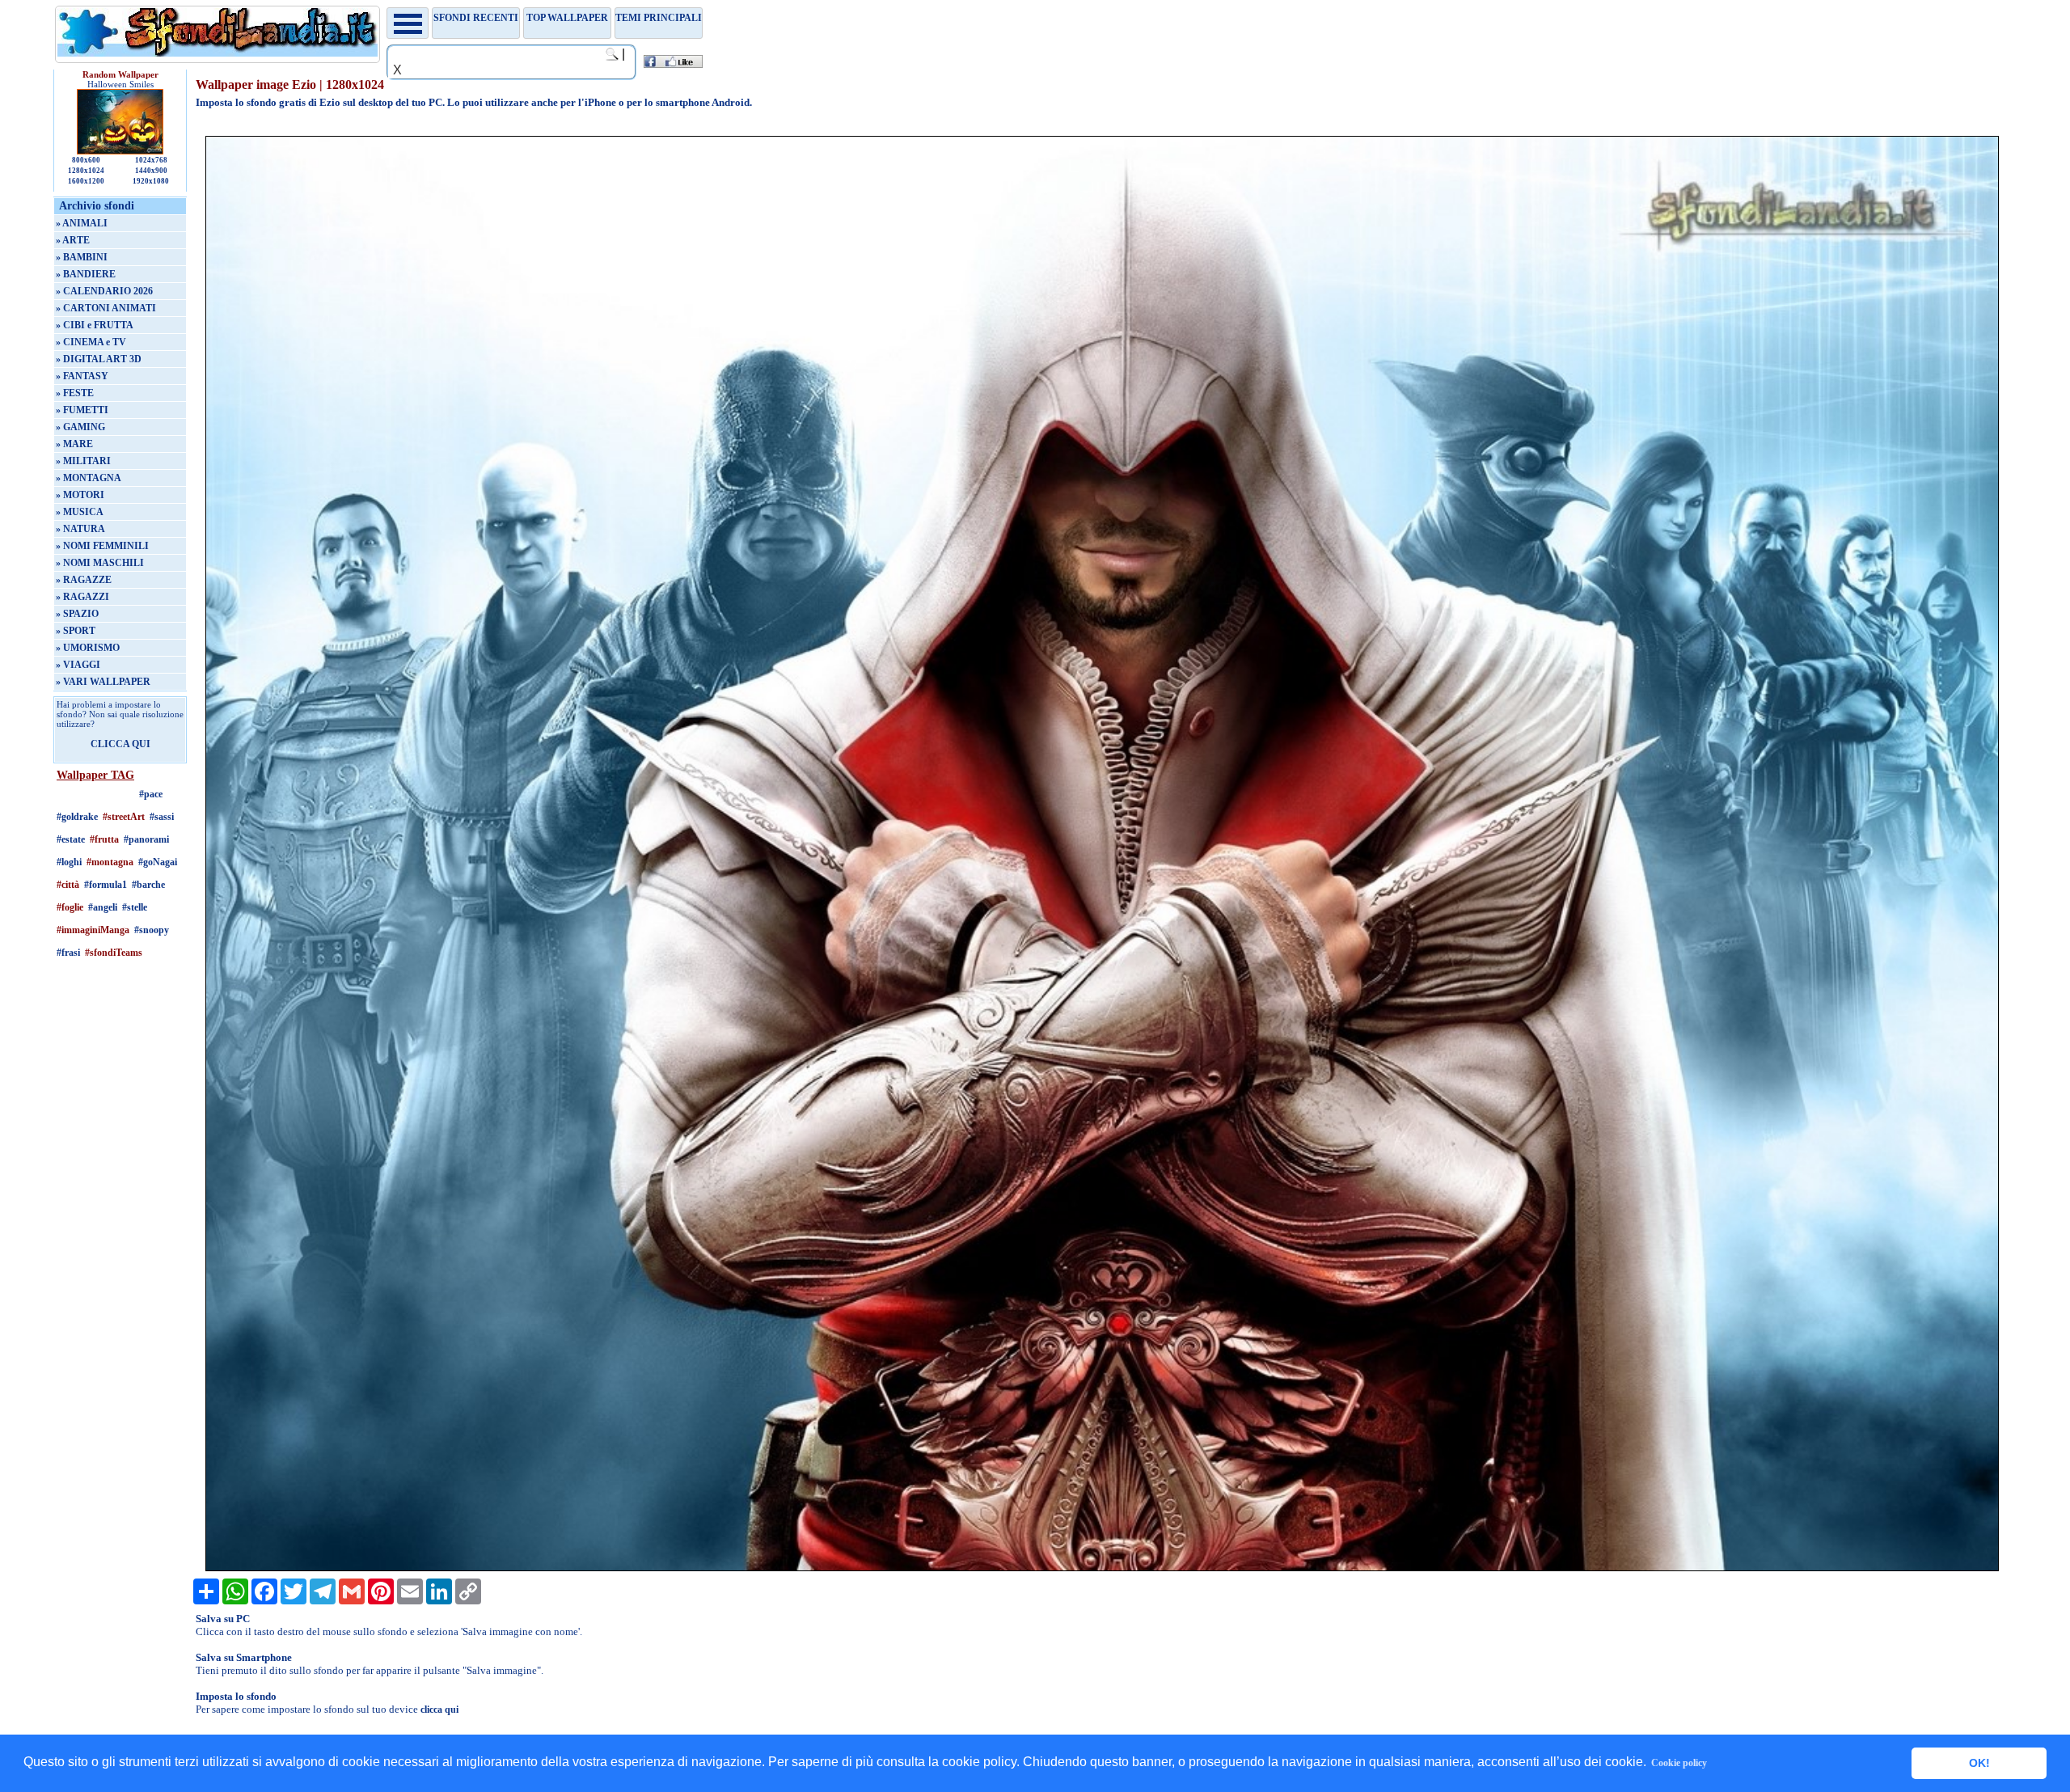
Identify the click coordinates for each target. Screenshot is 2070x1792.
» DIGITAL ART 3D (99, 359)
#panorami (146, 839)
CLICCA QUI (120, 744)
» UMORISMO (88, 648)
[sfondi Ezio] (1103, 1568)
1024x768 (151, 160)
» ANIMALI (82, 223)
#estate (71, 839)
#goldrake (77, 817)
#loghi (69, 862)
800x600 (86, 160)
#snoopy (152, 930)
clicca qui (439, 1710)
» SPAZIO (77, 614)
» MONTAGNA (89, 478)
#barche (148, 885)
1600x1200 (86, 181)
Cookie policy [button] (1679, 1763)
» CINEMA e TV (91, 342)
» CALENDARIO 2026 (104, 291)
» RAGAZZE (84, 580)
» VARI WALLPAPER (103, 682)
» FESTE (75, 393)
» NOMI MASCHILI (100, 563)
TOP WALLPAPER (567, 18)
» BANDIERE (86, 274)
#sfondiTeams (114, 953)
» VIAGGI (78, 665)
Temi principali (659, 18)
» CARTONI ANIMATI (106, 308)
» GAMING (80, 427)
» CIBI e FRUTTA (95, 325)
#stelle (135, 907)
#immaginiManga (93, 930)
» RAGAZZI (82, 597)
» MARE (74, 444)
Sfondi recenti (476, 18)
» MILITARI (83, 461)
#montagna (110, 862)
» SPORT (76, 631)
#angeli (103, 907)
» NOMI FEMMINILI (102, 546)
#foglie (70, 907)
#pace (151, 794)
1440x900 (151, 171)
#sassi (162, 817)
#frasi (68, 953)
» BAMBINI (82, 257)
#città (68, 885)
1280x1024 (86, 171)
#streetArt (124, 817)
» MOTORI (80, 495)
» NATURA (80, 529)
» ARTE (73, 240)
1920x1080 (151, 181)
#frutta (104, 839)
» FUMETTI (82, 410)
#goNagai (158, 862)
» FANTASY (82, 376)
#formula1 (106, 885)
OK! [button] (1979, 1763)
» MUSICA (80, 512)
